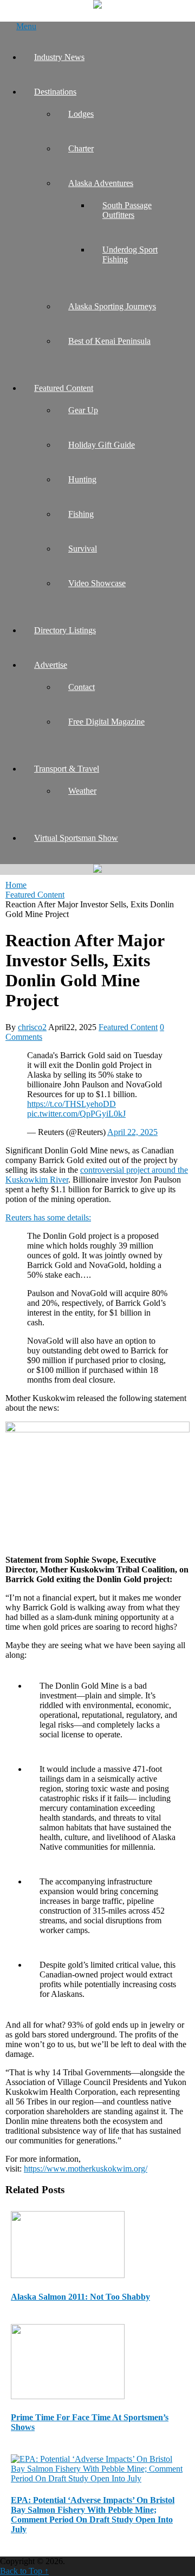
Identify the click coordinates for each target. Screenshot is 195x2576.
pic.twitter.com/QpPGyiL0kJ (76, 1114)
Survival (83, 549)
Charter (81, 148)
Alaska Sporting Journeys (112, 306)
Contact (82, 687)
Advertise (51, 665)
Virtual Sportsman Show (76, 838)
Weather (82, 791)
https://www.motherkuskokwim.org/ (86, 2169)
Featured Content (64, 388)
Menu (26, 26)
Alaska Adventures (101, 183)
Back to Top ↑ (24, 2571)
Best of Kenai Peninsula (109, 341)
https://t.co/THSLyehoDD (71, 1104)
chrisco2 (32, 1027)
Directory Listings (65, 630)
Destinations (55, 92)
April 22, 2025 (132, 1132)
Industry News (59, 57)
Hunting (82, 479)
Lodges (81, 114)
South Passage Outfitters (127, 210)
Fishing (81, 514)
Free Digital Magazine (106, 722)
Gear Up (83, 410)
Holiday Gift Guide (102, 445)
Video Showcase (97, 583)
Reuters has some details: (48, 1217)
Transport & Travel (67, 769)
